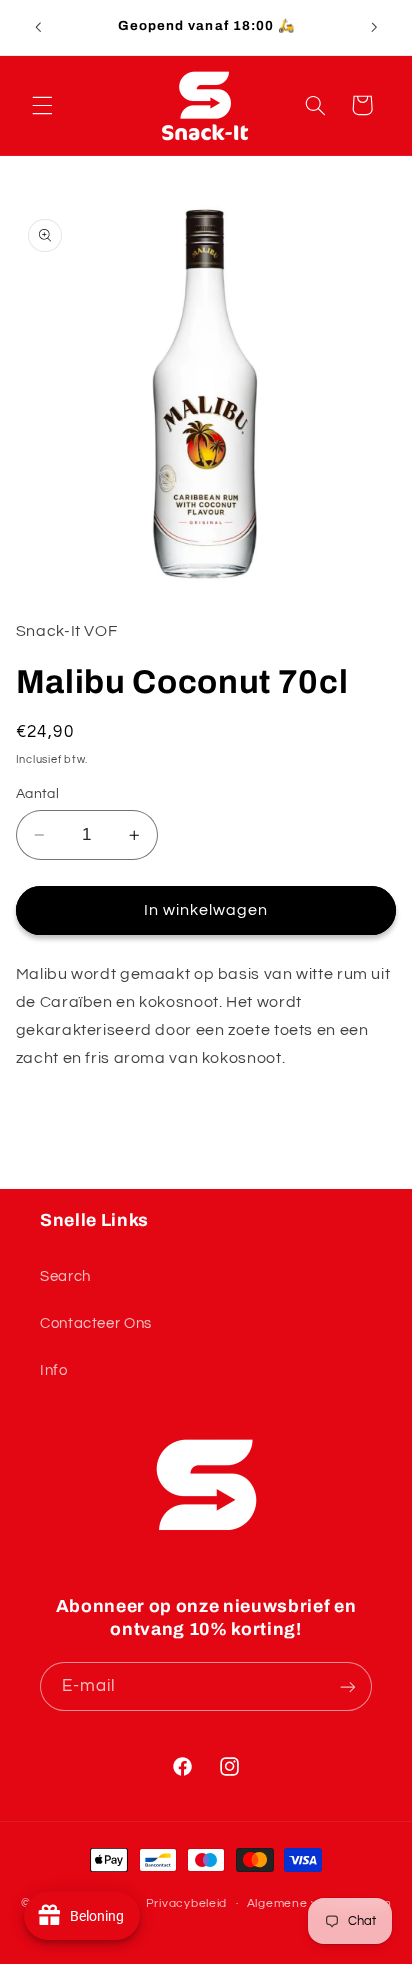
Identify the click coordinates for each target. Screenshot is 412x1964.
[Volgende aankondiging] (374, 27)
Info (54, 1370)
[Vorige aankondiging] (38, 27)
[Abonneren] (348, 1686)
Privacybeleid (187, 1903)
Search (65, 1276)
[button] (42, 105)
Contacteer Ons (96, 1323)
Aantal (38, 794)
